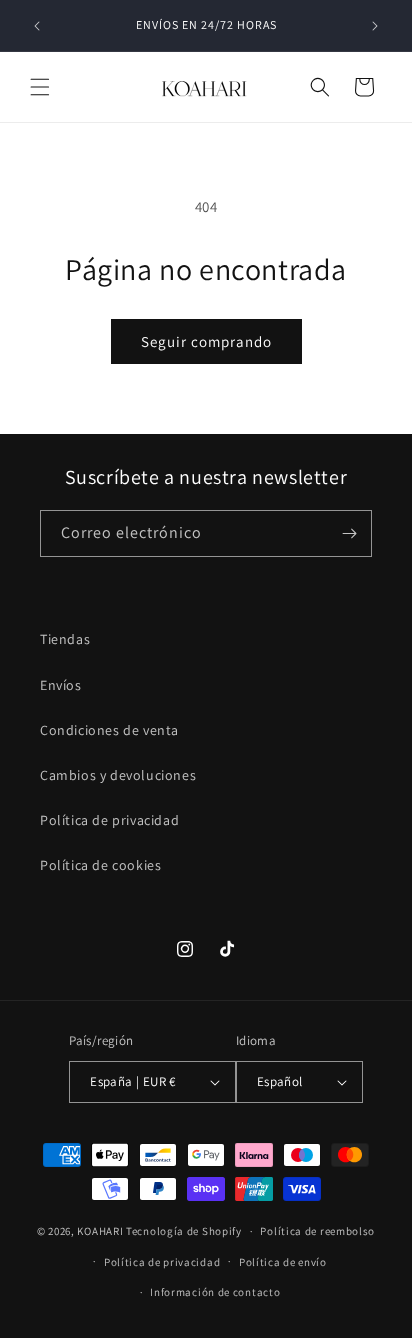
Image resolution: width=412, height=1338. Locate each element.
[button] (40, 87)
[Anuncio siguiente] (375, 26)
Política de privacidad (109, 820)
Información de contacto (215, 1292)
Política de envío (283, 1262)
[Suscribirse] (349, 533)
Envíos (61, 685)
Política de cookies (100, 865)
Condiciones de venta (109, 730)
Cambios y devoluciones (118, 775)
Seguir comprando (206, 341)
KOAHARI (100, 1231)
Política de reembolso (317, 1231)
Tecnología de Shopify (184, 1231)
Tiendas (65, 639)
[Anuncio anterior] (37, 26)
